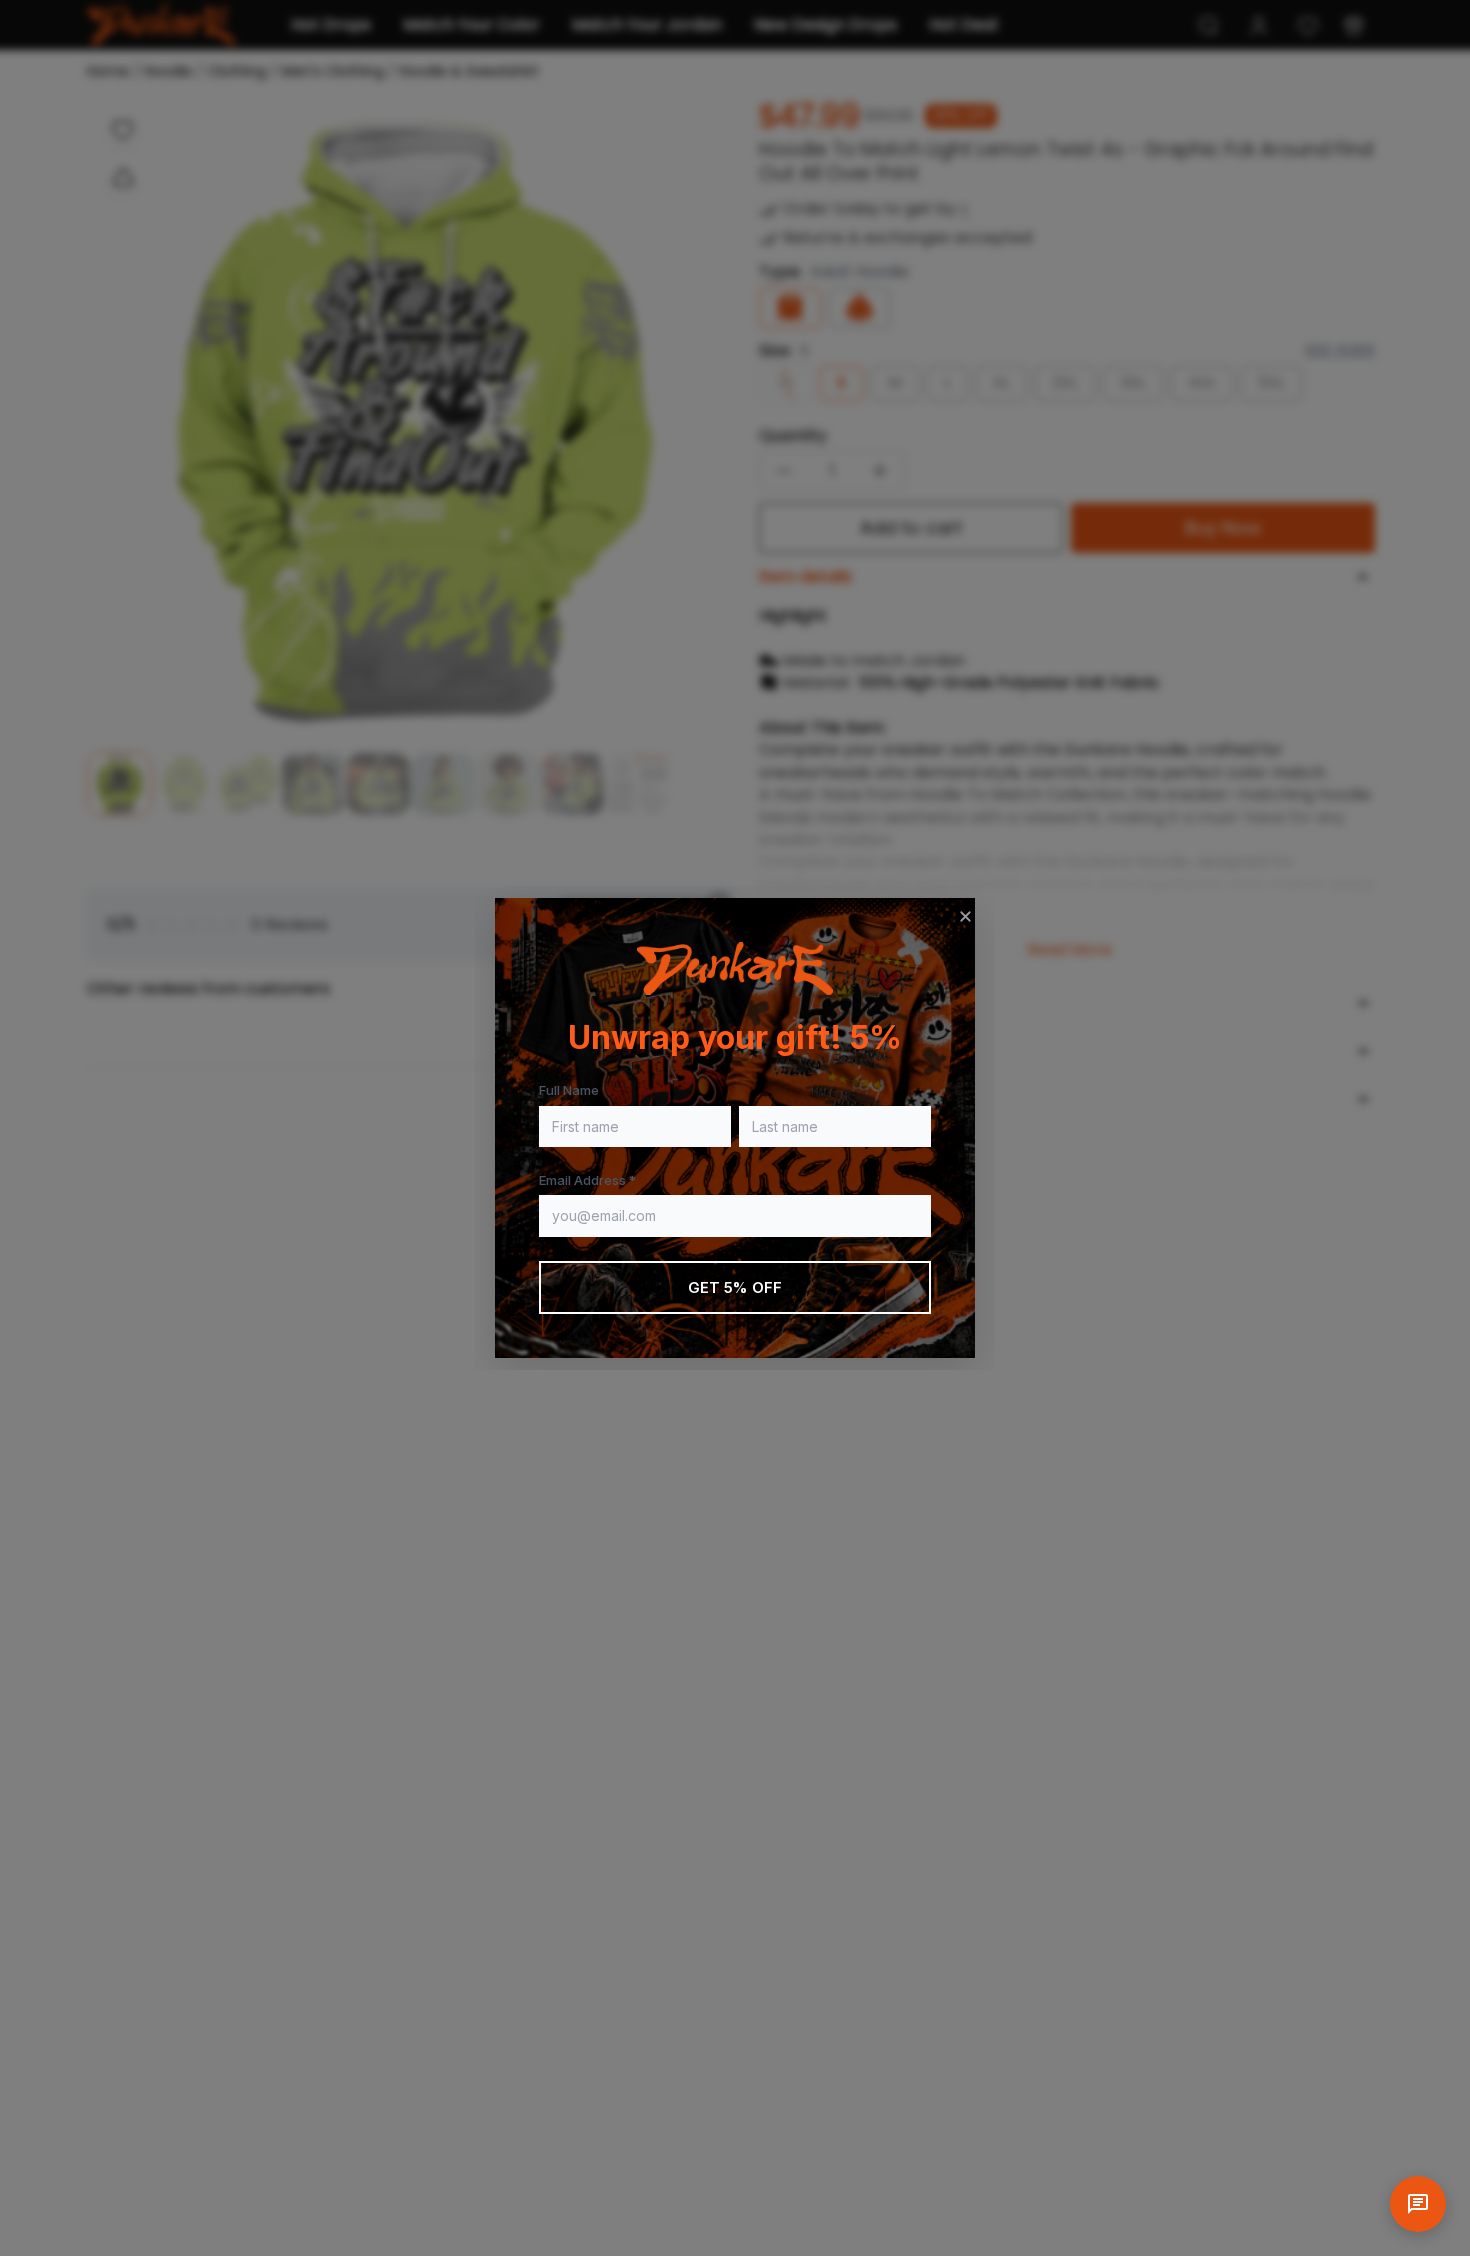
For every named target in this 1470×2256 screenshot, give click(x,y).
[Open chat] (1418, 2204)
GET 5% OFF (735, 1287)
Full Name (569, 1090)
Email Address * (587, 1180)
